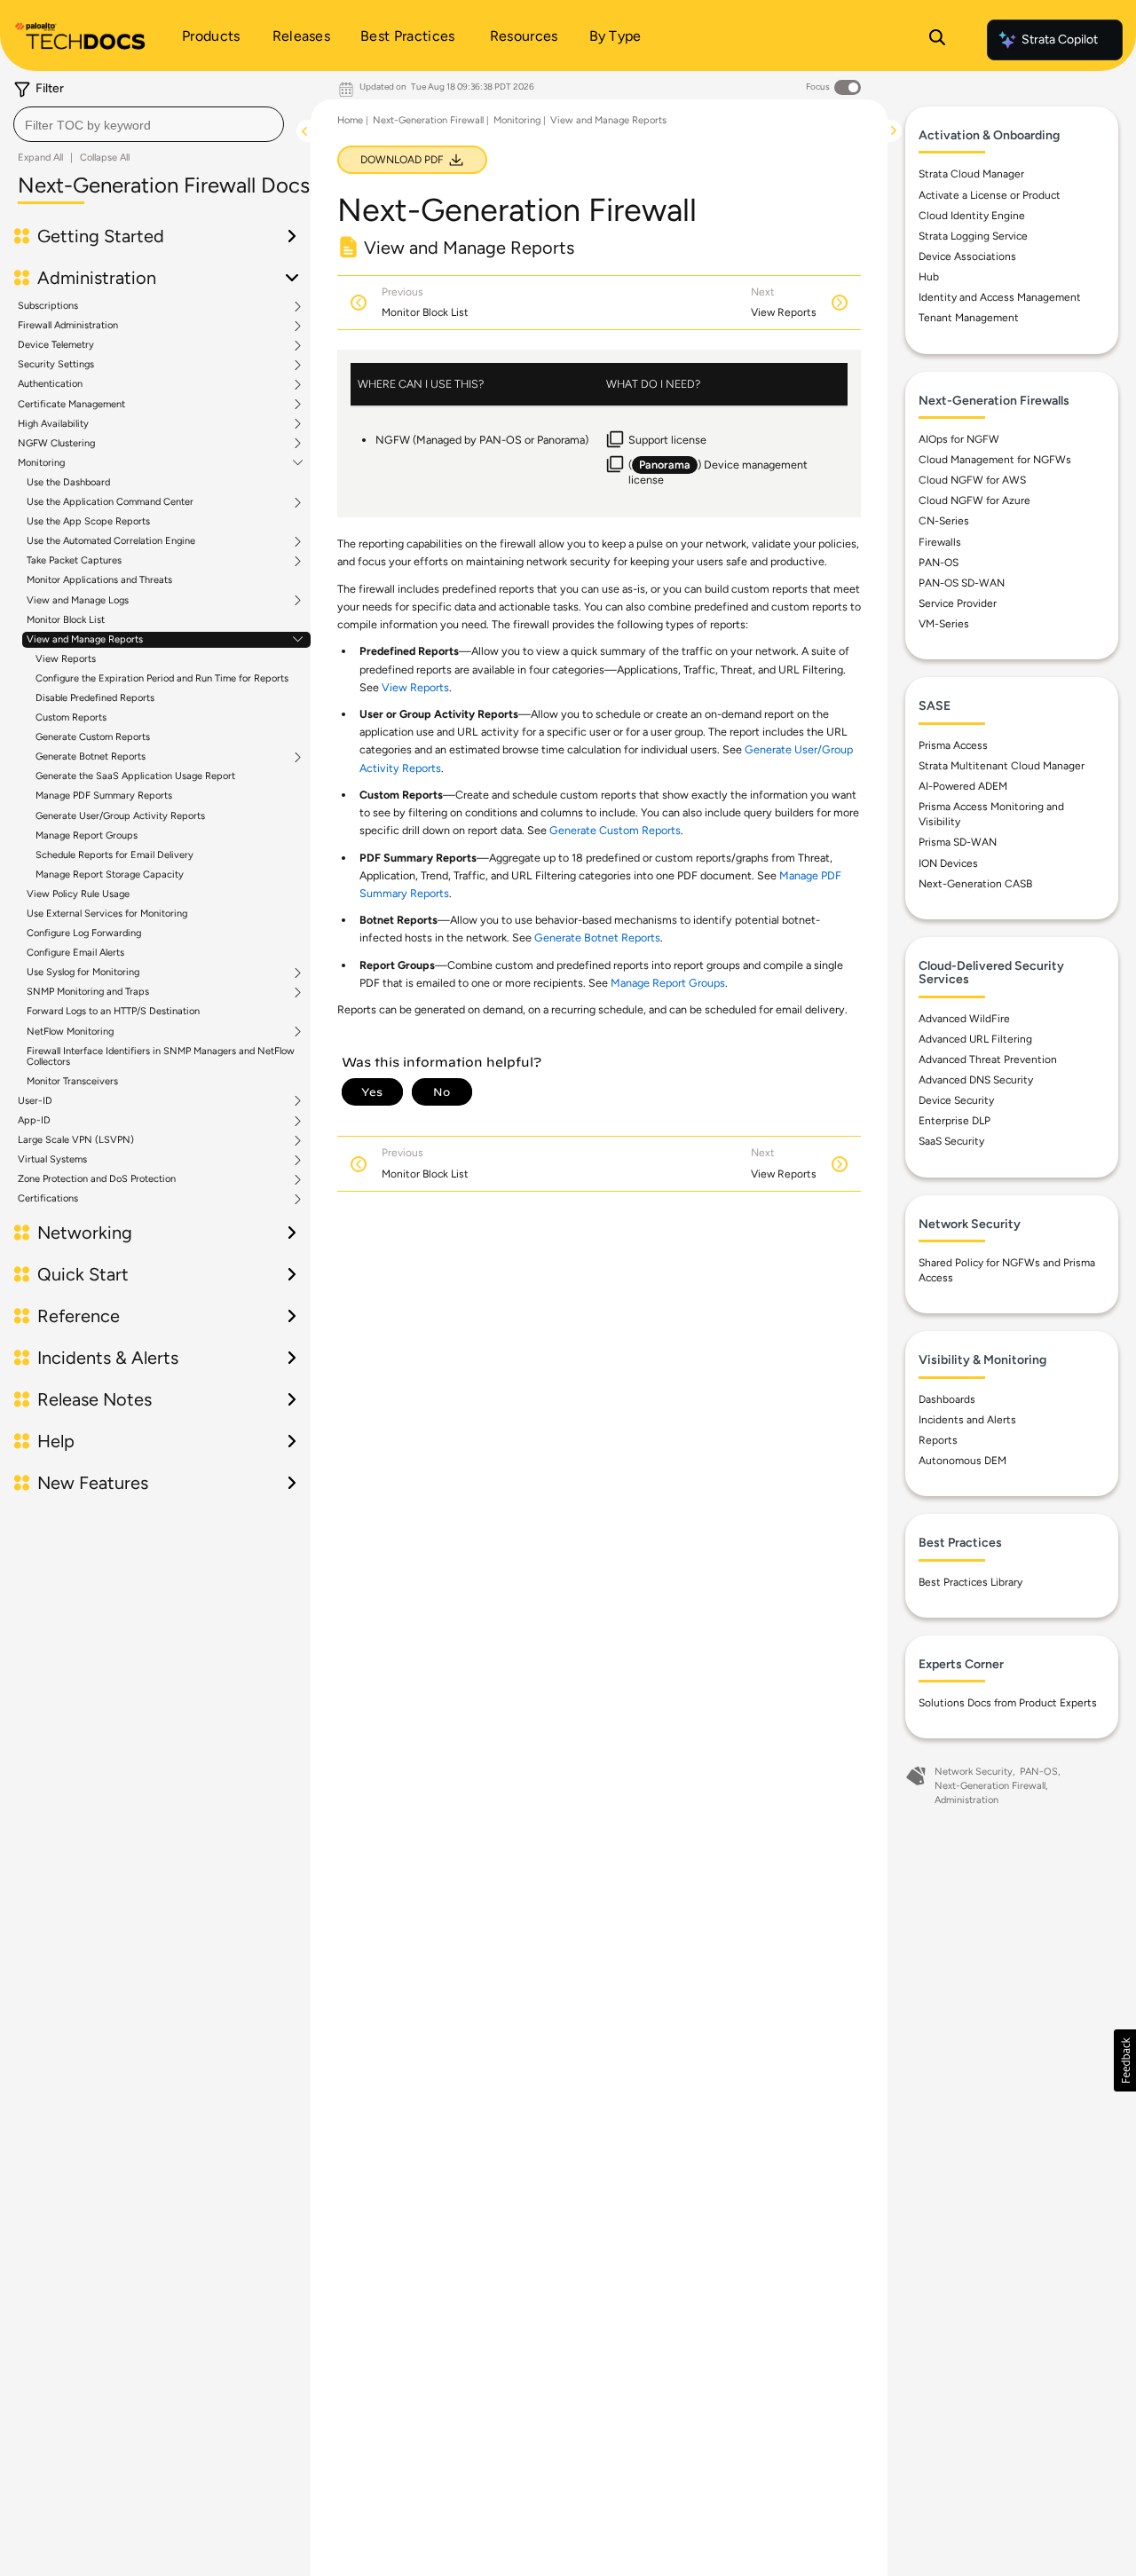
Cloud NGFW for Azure (974, 500)
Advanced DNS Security (976, 1080)
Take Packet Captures (74, 561)
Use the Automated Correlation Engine (111, 541)
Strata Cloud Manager (971, 174)
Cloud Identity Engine (972, 216)
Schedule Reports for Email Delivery (114, 855)
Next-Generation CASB (975, 884)
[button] (1125, 2060)
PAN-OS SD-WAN (962, 583)
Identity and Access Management (1000, 297)
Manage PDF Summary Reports (104, 796)
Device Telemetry (56, 345)
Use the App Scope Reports (88, 521)
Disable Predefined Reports (95, 698)
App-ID (34, 1121)
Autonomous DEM (962, 1461)
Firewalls (940, 542)
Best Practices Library (970, 1582)
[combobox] (149, 124)
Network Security (974, 1772)
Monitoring (41, 463)
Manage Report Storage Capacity (110, 874)
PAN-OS (939, 563)
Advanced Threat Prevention (988, 1060)
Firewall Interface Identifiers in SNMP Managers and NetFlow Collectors (161, 1056)
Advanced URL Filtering (975, 1039)
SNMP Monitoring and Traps (88, 992)
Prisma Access (953, 745)
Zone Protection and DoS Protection (97, 1179)
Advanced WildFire (964, 1019)
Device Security (956, 1100)
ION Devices (948, 863)
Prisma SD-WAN (958, 842)
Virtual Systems (52, 1160)
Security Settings (56, 365)
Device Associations (967, 256)
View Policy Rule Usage (78, 894)
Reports (938, 1440)
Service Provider (958, 603)
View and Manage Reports (85, 640)
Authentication (50, 384)
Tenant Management (969, 318)
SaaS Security (951, 1141)
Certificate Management (71, 405)
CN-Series (944, 521)
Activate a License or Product (990, 195)
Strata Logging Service (973, 236)
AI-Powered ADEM (963, 786)
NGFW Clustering (56, 444)
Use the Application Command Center (110, 502)
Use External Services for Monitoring (107, 914)
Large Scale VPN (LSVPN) (76, 1140)
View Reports (66, 659)
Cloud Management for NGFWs (995, 460)
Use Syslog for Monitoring (83, 973)
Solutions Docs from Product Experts (1008, 1703)
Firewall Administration (68, 326)
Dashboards (947, 1399)
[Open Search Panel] (937, 40)
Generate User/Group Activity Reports (120, 816)
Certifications (48, 1199)
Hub (929, 277)
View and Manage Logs (78, 601)
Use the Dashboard (68, 482)
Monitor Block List (66, 620)
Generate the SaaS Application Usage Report (135, 776)
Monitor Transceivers (72, 1081)
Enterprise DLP (955, 1121)
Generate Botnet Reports (91, 757)
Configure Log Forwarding (84, 933)
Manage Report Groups (87, 835)
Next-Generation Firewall (428, 120)
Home (350, 120)
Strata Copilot (1060, 39)
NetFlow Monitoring (70, 1032)
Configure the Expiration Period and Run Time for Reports (162, 678)
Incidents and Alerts (967, 1420)
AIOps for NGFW (959, 439)
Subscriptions (48, 306)
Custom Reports (71, 717)
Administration (966, 1800)
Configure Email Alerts (75, 953)
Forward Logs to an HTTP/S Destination (113, 1011)
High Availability (53, 424)
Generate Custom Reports (93, 737)
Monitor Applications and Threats (99, 580)
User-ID (35, 1101)
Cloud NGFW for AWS (972, 480)
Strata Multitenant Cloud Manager (1002, 766)
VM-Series (944, 624)
